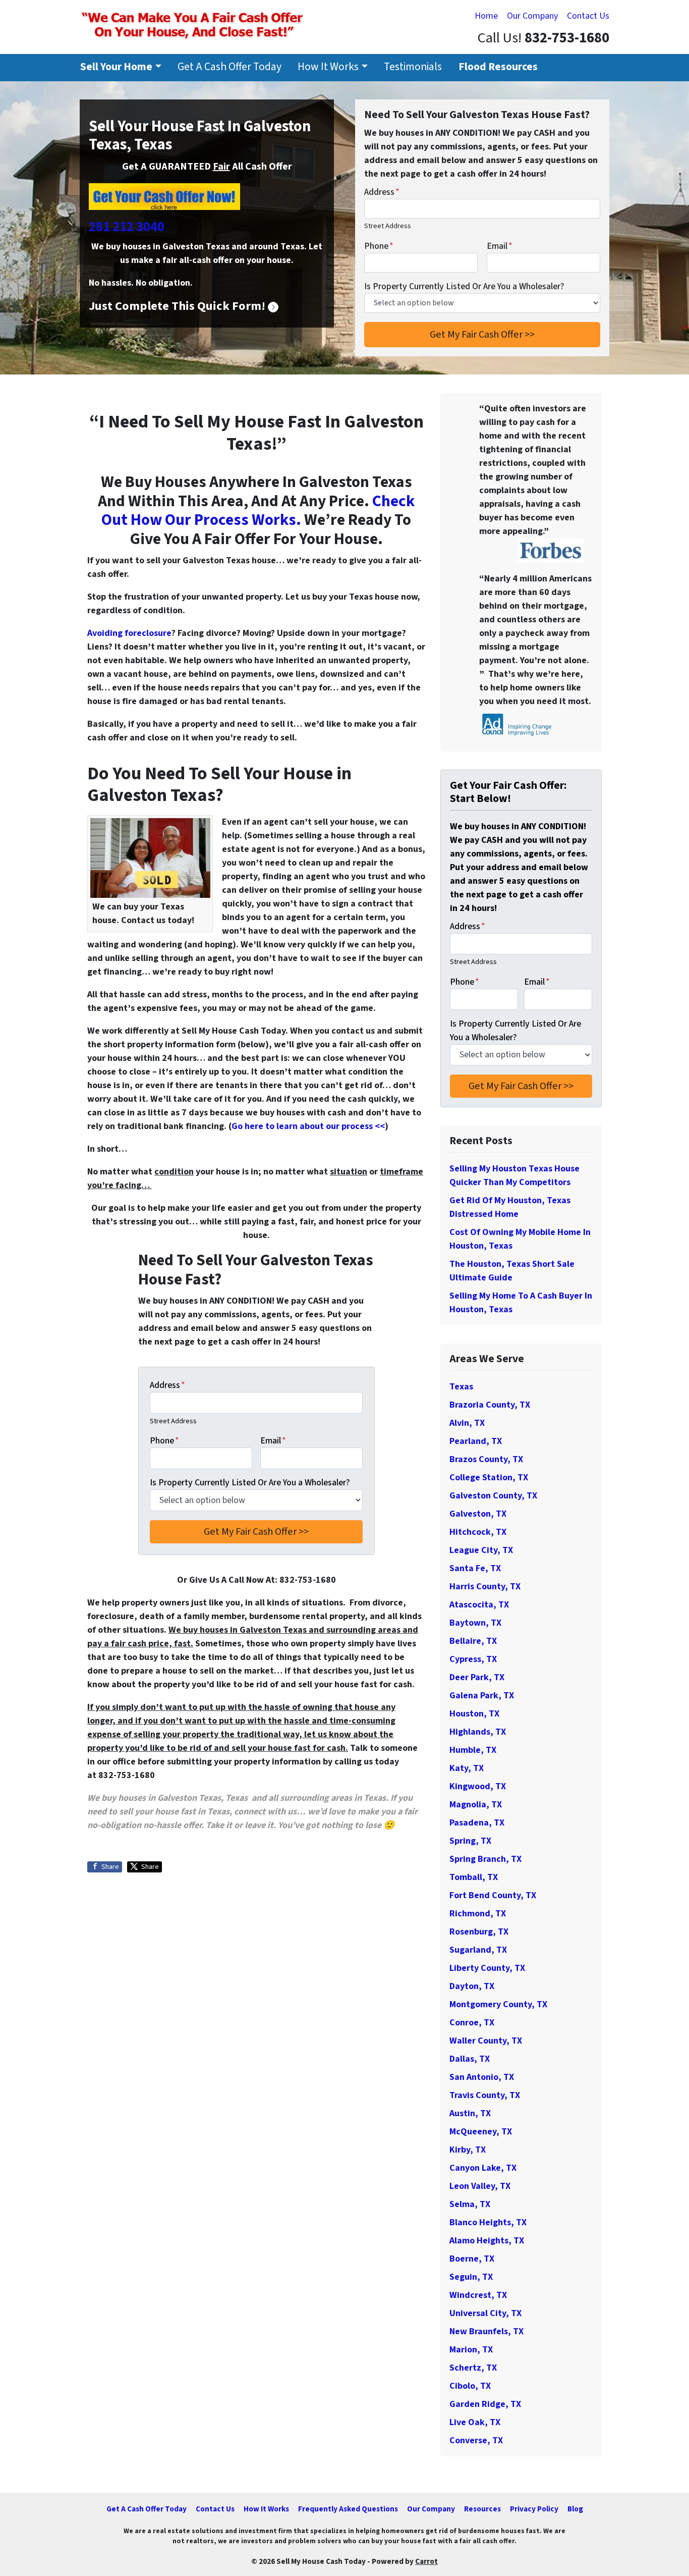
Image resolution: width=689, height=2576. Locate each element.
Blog (575, 2509)
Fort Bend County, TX (493, 1895)
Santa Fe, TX (475, 1568)
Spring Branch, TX (485, 1859)
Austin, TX (470, 2113)
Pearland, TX (476, 1441)
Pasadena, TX (477, 1823)
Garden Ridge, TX (485, 2404)
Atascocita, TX (479, 1605)
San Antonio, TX (482, 2077)
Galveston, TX (478, 1514)
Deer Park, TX (477, 1677)
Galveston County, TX (493, 1496)
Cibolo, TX (470, 2386)
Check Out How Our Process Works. (258, 511)
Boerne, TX (472, 2259)
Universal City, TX (485, 2313)
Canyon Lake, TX (483, 2168)
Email (500, 246)
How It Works (328, 67)
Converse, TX (476, 2440)
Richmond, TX (478, 1914)
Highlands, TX (478, 1732)
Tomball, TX (474, 1877)
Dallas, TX (470, 2059)
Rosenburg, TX (479, 1932)
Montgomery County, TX (498, 2004)
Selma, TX (470, 2204)
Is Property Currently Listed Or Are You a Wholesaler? (464, 286)
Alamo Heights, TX (487, 2241)
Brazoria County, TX (490, 1405)
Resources (482, 2509)
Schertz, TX (473, 2368)
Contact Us (588, 16)
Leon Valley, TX (480, 2186)
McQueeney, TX (481, 2132)
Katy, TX (467, 1768)
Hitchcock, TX (478, 1532)
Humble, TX (473, 1750)
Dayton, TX (472, 1986)
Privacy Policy (534, 2509)
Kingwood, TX (478, 1786)
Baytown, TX (475, 1623)
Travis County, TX (485, 2095)
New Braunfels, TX (486, 2331)
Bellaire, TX (473, 1641)
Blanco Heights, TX (488, 2222)
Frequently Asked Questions (348, 2509)
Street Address (388, 226)
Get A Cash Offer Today (229, 67)
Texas (461, 1387)
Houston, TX (474, 1714)
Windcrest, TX (478, 2295)
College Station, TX (489, 1478)
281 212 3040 (127, 227)
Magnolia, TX (476, 1805)
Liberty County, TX (487, 1968)
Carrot (426, 2561)
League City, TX (481, 1550)
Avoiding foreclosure (129, 633)
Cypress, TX (473, 1659)
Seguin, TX (471, 2277)
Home (486, 16)
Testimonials (413, 67)
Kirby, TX (468, 2150)
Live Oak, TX (475, 2422)
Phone (379, 246)
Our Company (532, 16)
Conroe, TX (472, 2023)
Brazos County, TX (486, 1459)
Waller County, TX (486, 2041)
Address (382, 192)
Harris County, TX (485, 1587)
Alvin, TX (467, 1423)
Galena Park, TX (482, 1696)
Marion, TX (471, 2350)
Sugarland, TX (478, 1950)
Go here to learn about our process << (308, 1126)
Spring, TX (470, 1841)
